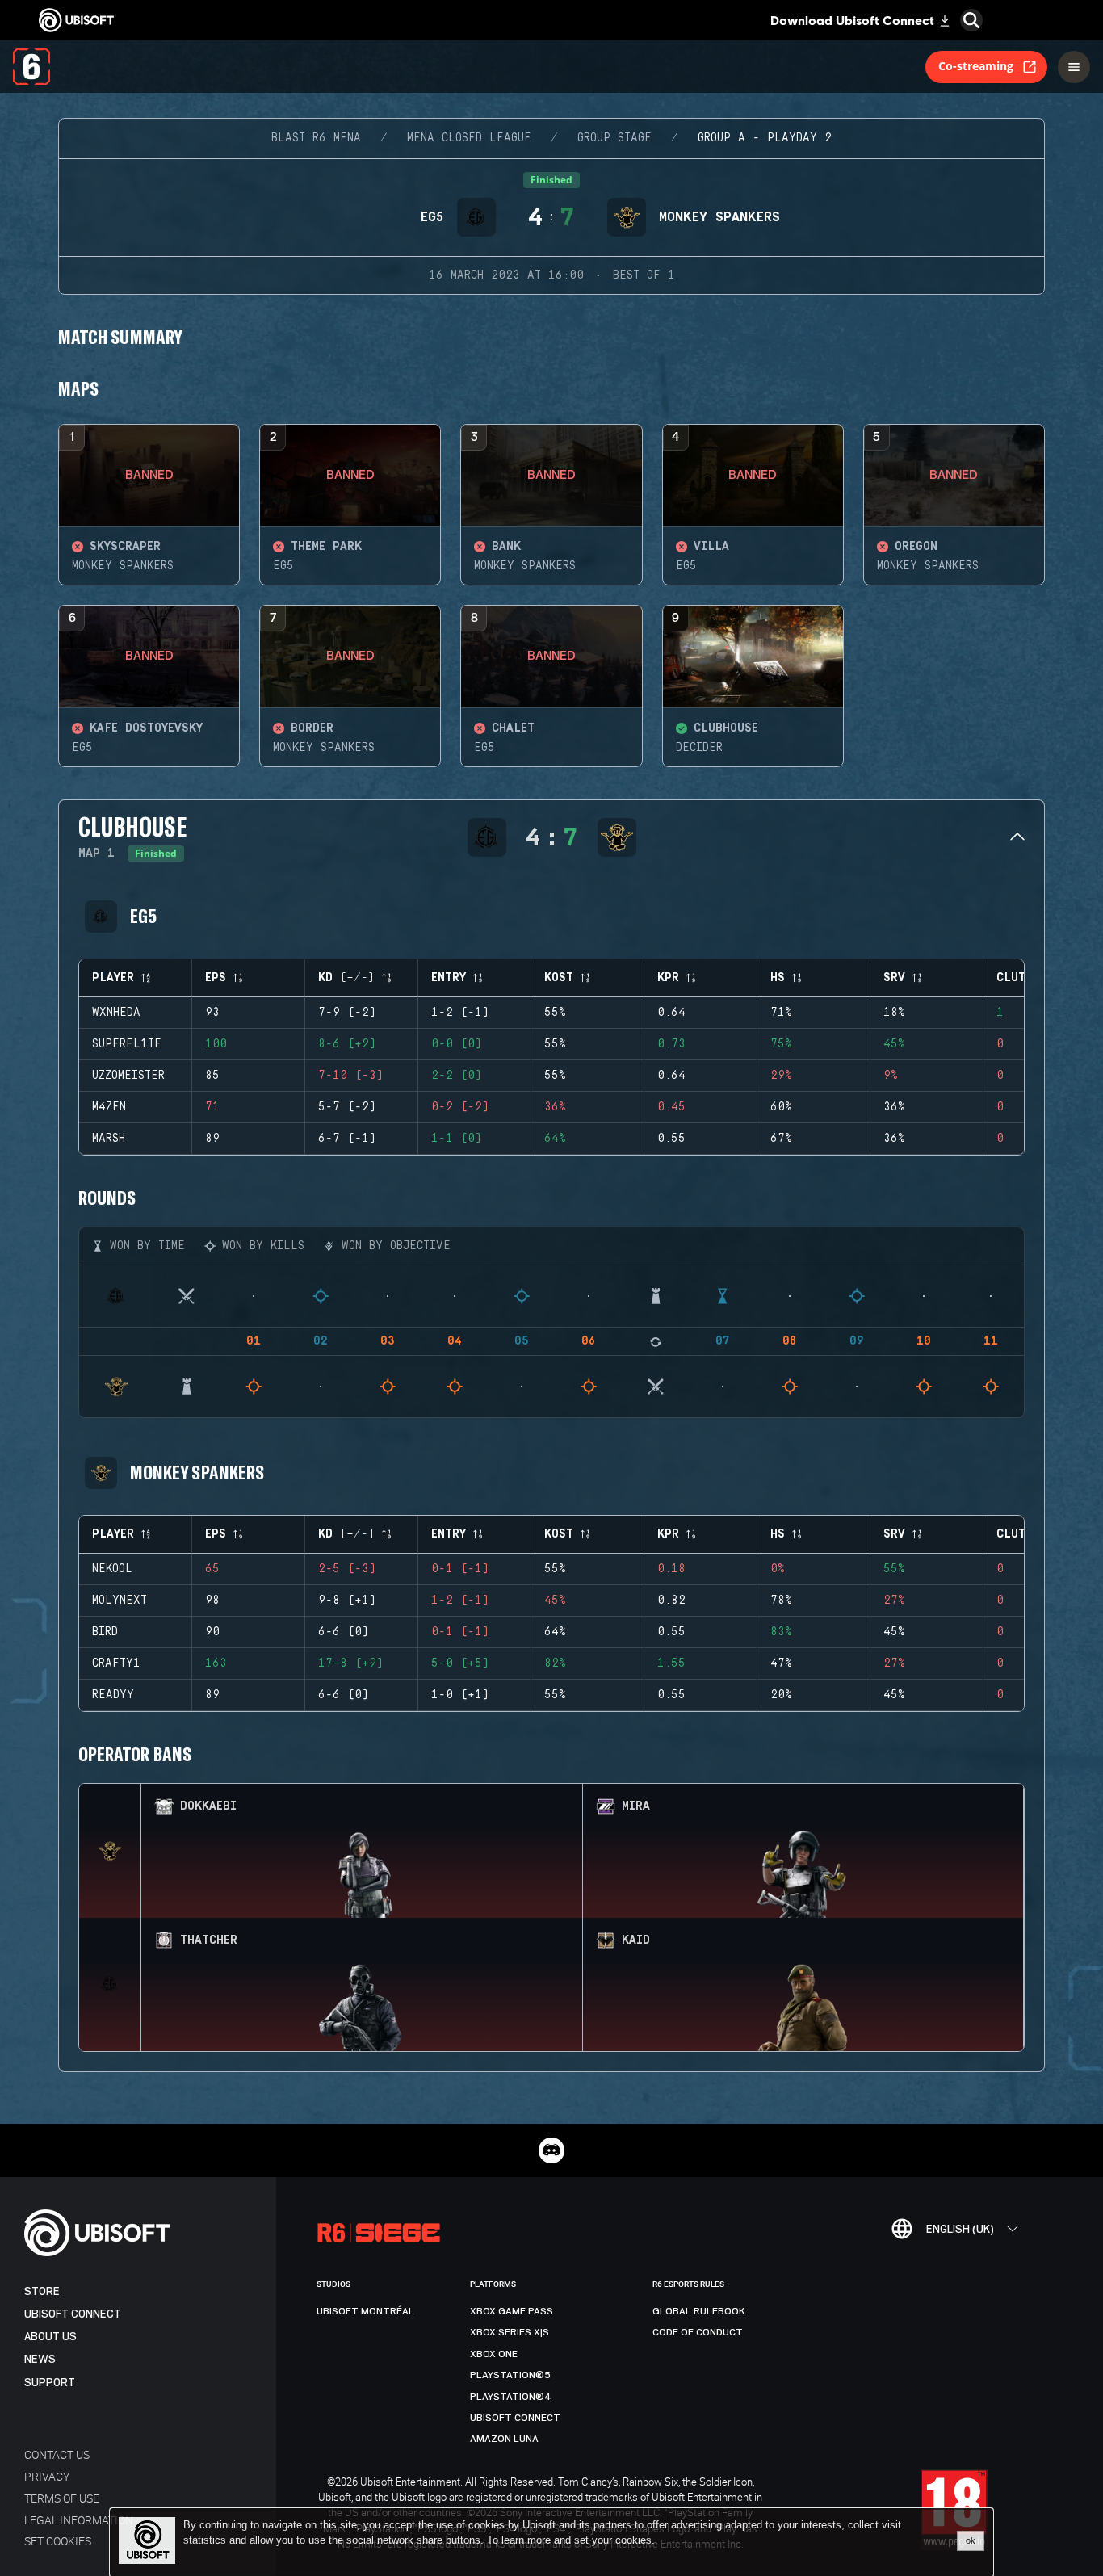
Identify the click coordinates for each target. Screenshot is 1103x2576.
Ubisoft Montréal (365, 2311)
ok (971, 2540)
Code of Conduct (698, 2332)
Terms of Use (62, 2498)
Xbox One (494, 2354)
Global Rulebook (699, 2311)
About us (50, 2337)
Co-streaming (976, 66)
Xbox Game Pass (512, 2311)
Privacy (47, 2476)
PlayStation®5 (510, 2375)
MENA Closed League (469, 138)
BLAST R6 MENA (316, 138)
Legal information (79, 2520)
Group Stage (614, 138)
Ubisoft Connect (73, 2314)
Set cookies (58, 2541)
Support (50, 2383)
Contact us (57, 2454)
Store (42, 2291)
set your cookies (613, 2540)
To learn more (520, 2540)
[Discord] (551, 2150)
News (40, 2359)
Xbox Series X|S (510, 2332)
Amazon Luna (504, 2439)
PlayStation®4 (511, 2397)
